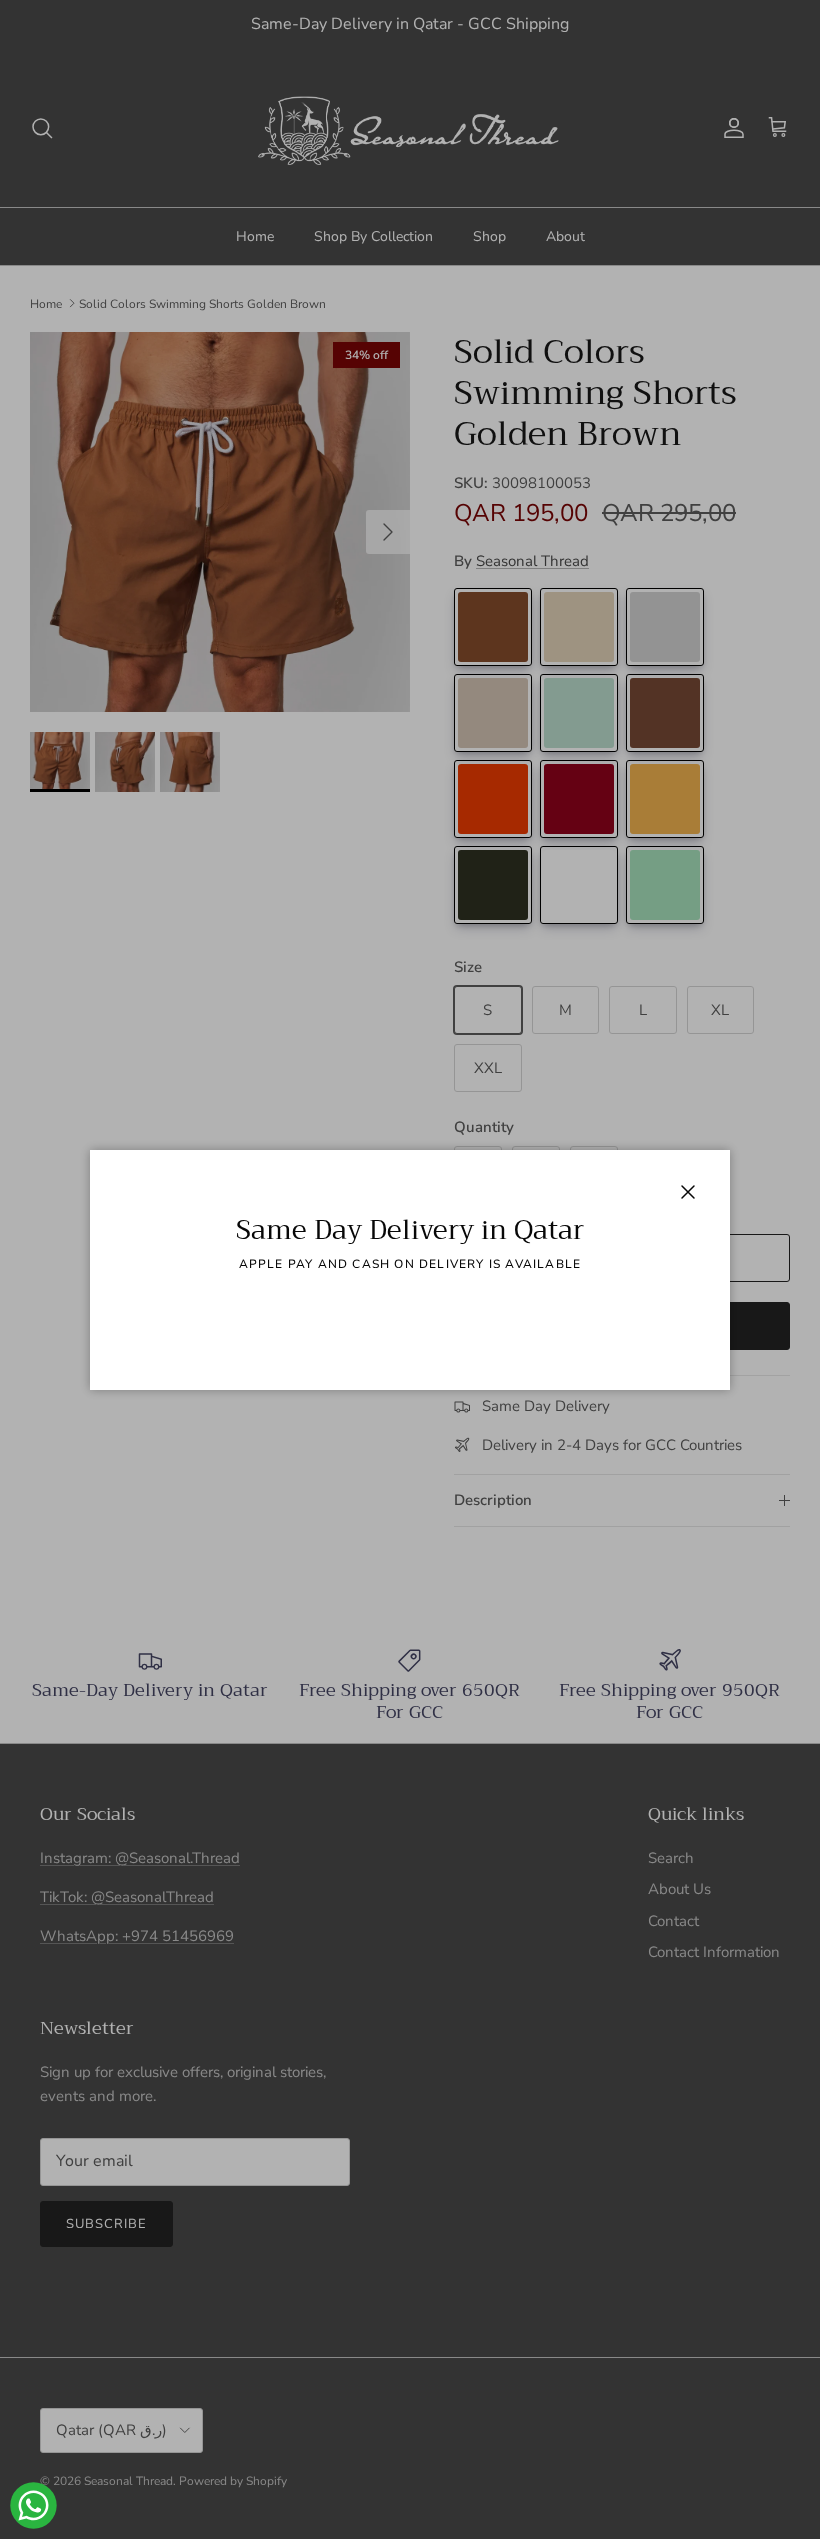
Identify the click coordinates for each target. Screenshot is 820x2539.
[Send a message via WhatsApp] (33, 2505)
